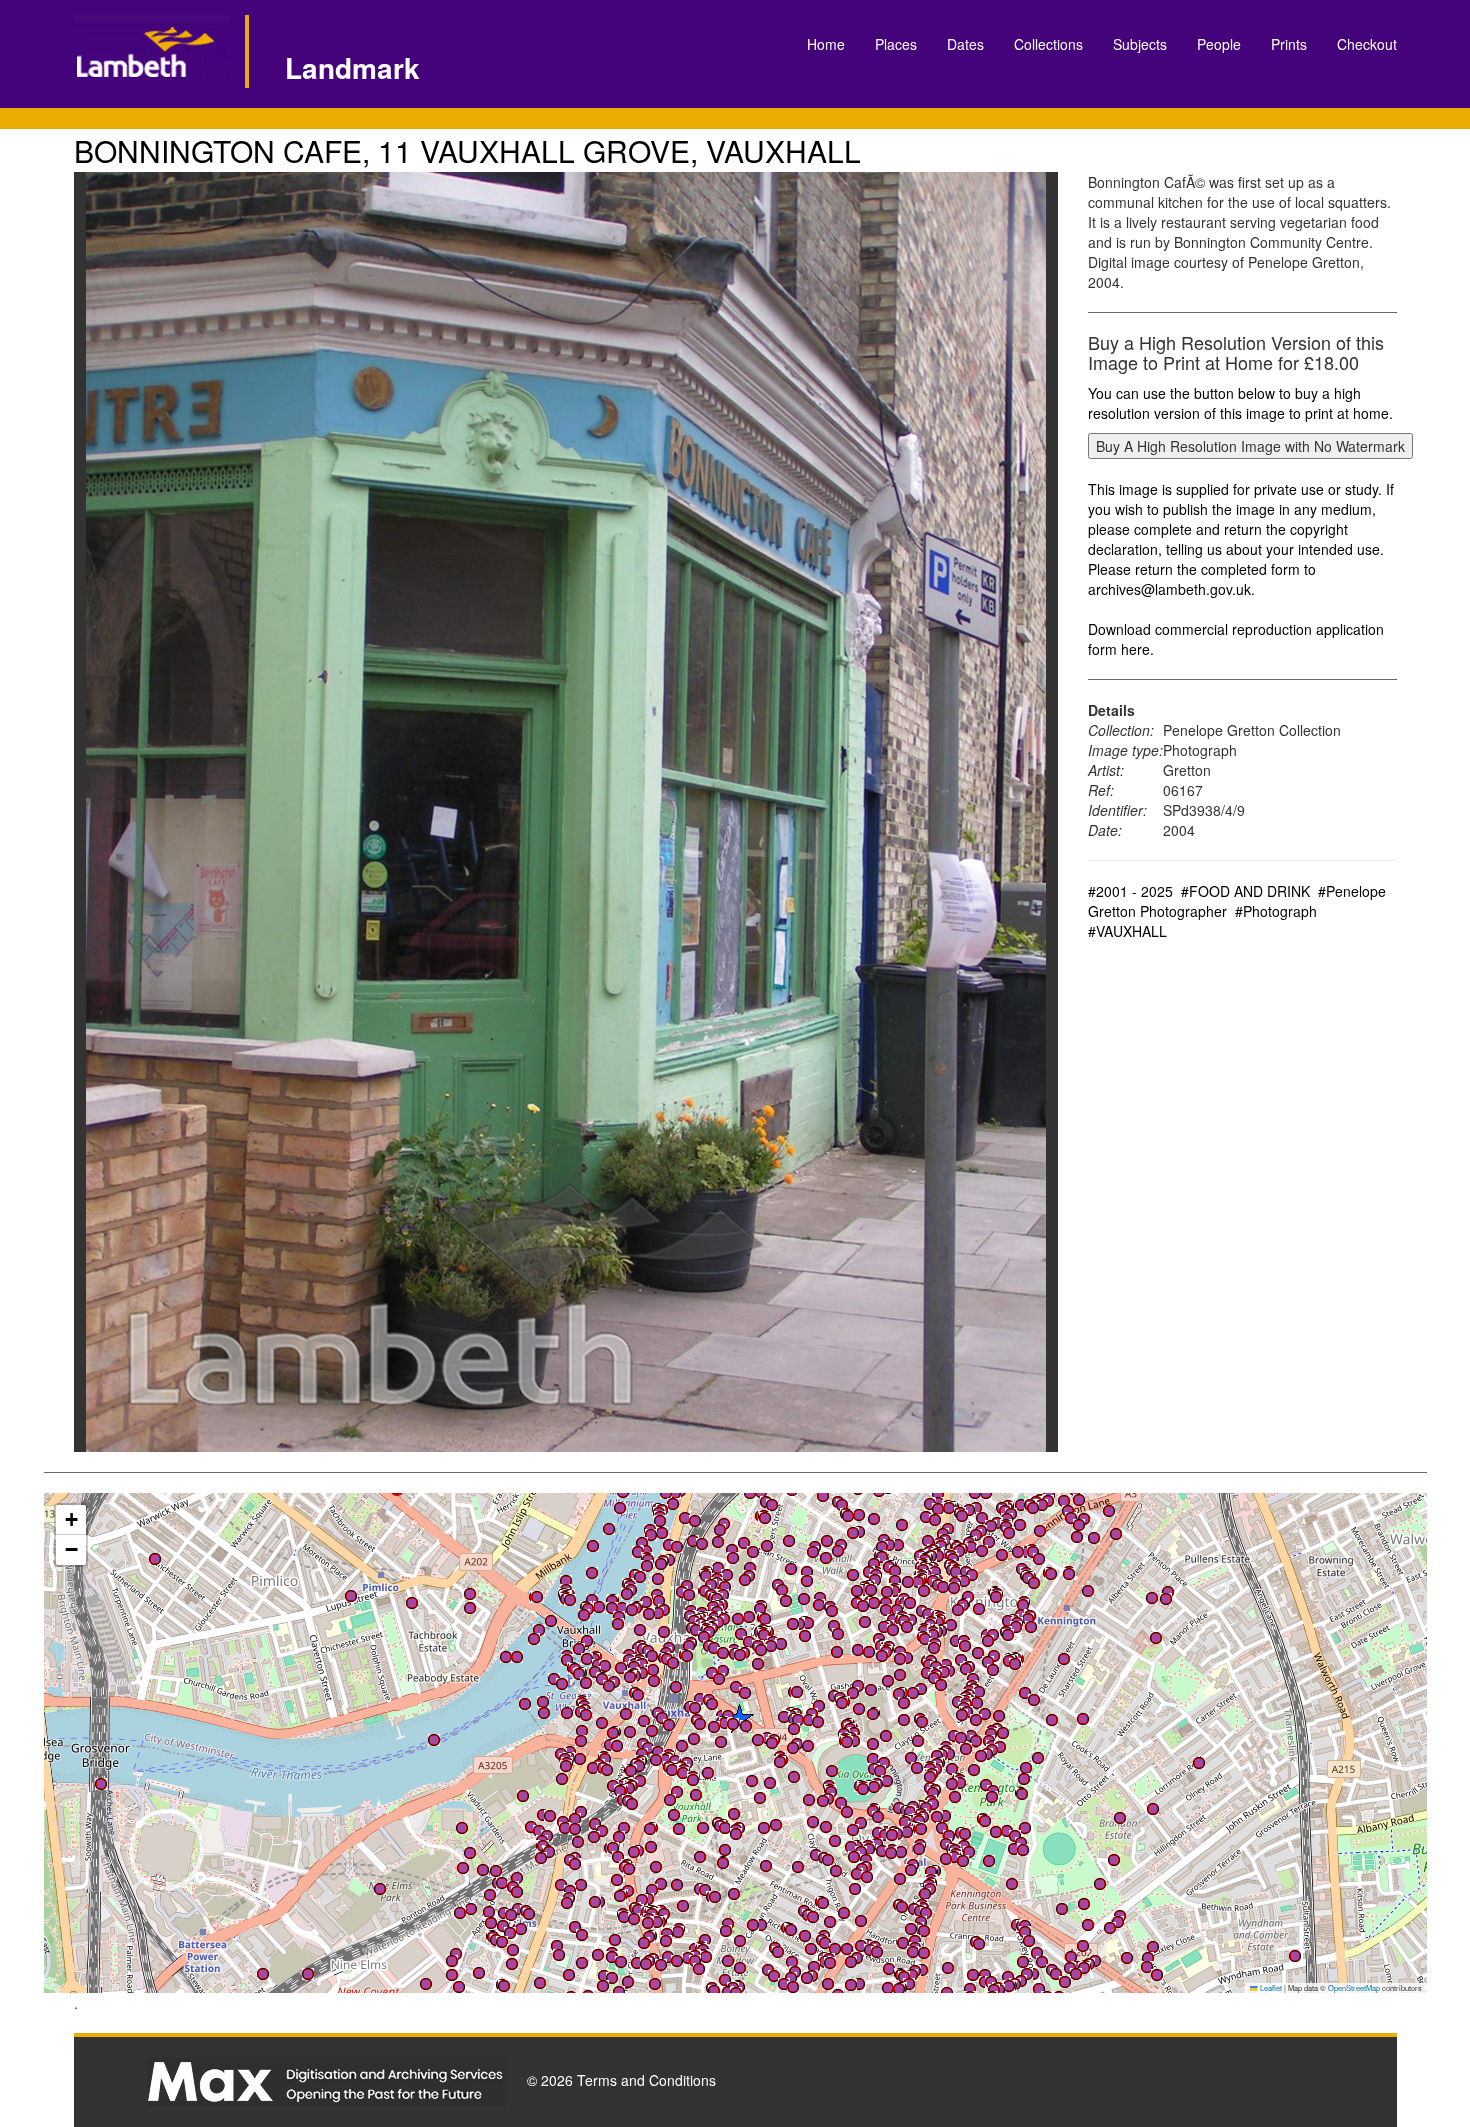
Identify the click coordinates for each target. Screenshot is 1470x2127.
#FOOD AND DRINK (1245, 891)
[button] (702, 1544)
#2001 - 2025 (1130, 891)
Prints (1289, 44)
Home (826, 44)
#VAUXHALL (1127, 931)
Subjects (1140, 44)
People (1219, 44)
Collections (1048, 44)
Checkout (1367, 44)
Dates (965, 44)
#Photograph (1276, 911)
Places (896, 44)
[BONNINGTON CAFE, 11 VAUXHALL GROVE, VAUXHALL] (566, 812)
